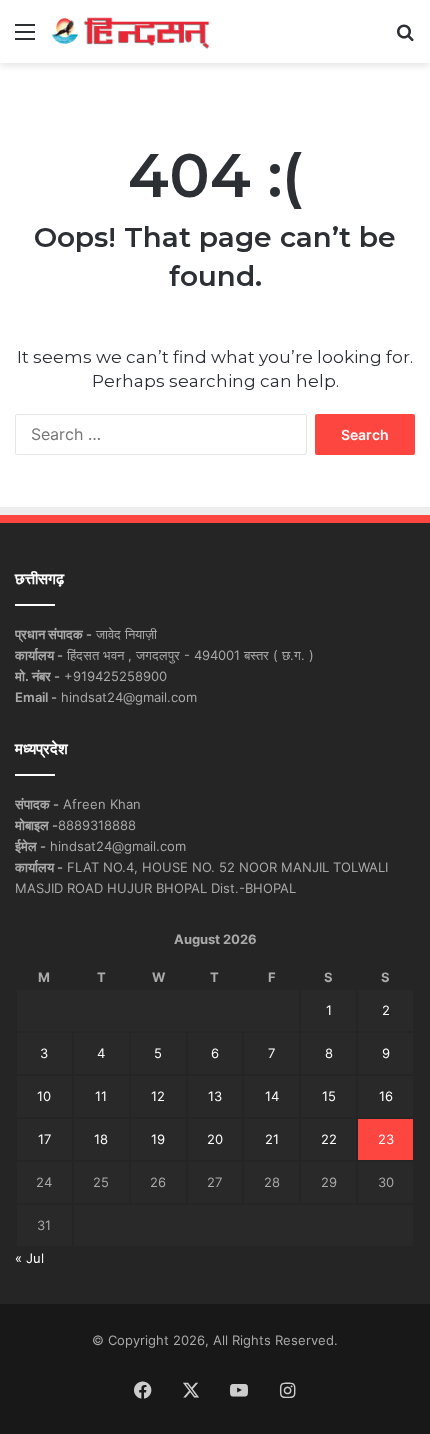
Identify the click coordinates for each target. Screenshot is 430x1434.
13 (215, 1096)
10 (44, 1096)
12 (158, 1096)
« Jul (29, 1258)
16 (386, 1096)
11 (101, 1096)
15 (329, 1096)
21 (272, 1139)
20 (215, 1139)
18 (101, 1139)
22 (329, 1139)
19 (158, 1139)
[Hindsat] (130, 31)
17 (44, 1139)
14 (272, 1096)
